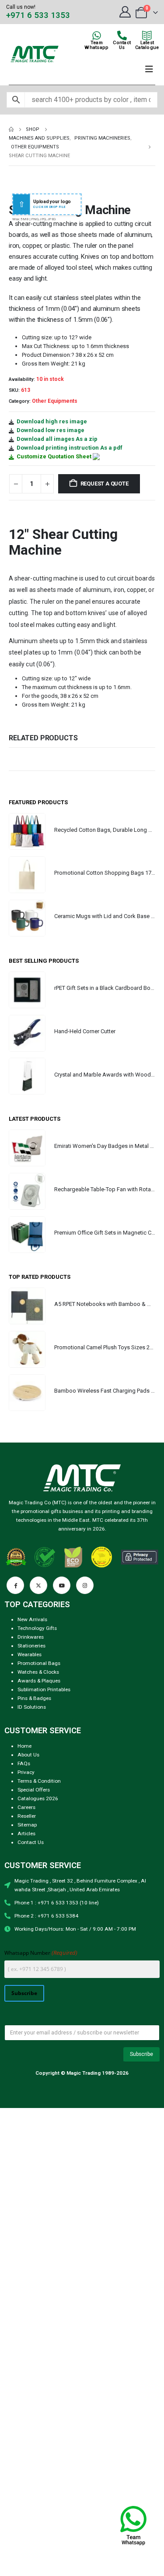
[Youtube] (62, 1585)
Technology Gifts (37, 1628)
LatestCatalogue (147, 45)
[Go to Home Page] (11, 130)
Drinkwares (31, 1637)
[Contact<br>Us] (122, 35)
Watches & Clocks (38, 1672)
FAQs (24, 1763)
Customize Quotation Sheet (54, 456)
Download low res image (51, 430)
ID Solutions (32, 1707)
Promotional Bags (39, 1663)
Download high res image (52, 421)
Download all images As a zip (57, 439)
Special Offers (34, 1790)
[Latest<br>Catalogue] (147, 35)
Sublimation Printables (44, 1689)
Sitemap (27, 1825)
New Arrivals (32, 1619)
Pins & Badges (34, 1698)
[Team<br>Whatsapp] (97, 35)
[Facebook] (15, 1585)
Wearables (30, 1654)
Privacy (26, 1772)
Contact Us (31, 1842)
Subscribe (24, 1993)
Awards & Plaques (39, 1681)
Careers (26, 1807)
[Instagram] (85, 1585)
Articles (26, 1833)
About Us (28, 1755)
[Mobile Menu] (149, 69)
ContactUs (122, 45)
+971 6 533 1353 (38, 15)
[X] (38, 1585)
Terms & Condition (39, 1781)
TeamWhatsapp (96, 45)
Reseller (27, 1816)
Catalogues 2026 (38, 1798)
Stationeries (31, 1646)
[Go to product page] (27, 831)
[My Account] (125, 12)
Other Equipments (55, 401)
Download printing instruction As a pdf (70, 448)
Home (24, 1746)
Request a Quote (105, 484)
